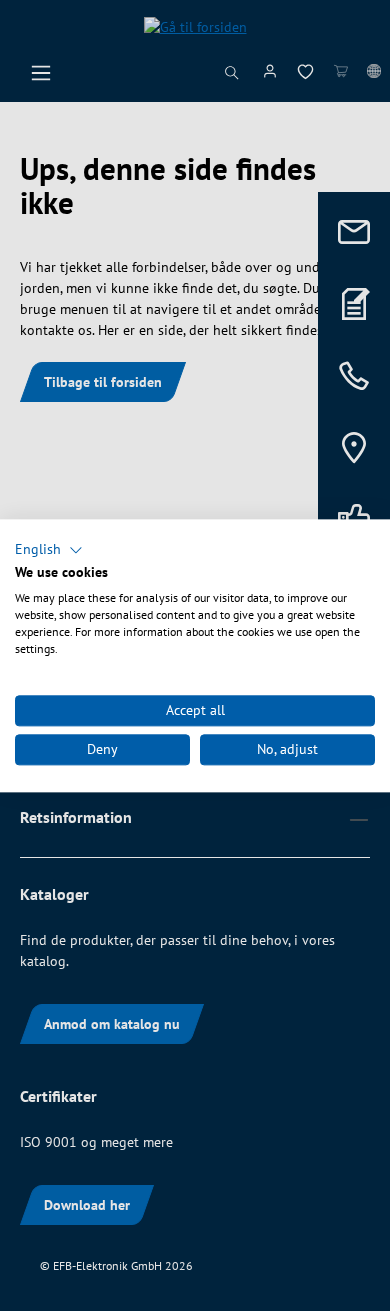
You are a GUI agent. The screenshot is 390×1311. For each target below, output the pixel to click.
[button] (49, 550)
